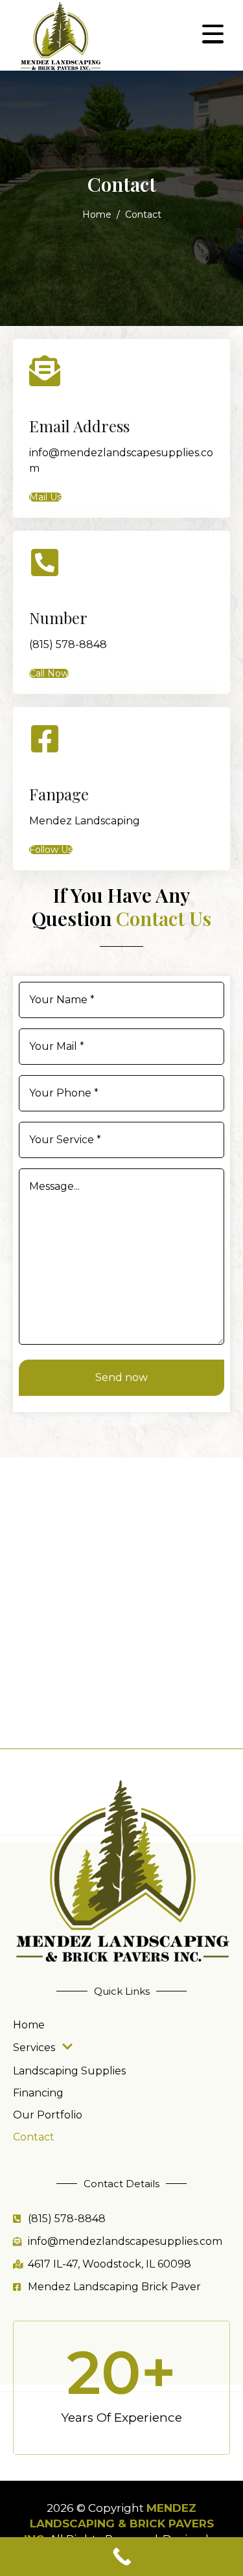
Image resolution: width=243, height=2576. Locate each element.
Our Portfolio (48, 2115)
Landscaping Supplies (69, 2071)
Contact (34, 2137)
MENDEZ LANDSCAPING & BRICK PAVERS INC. (119, 2524)
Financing (38, 2093)
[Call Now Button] (121, 2557)
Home (29, 2025)
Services (34, 2048)
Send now (121, 1377)
